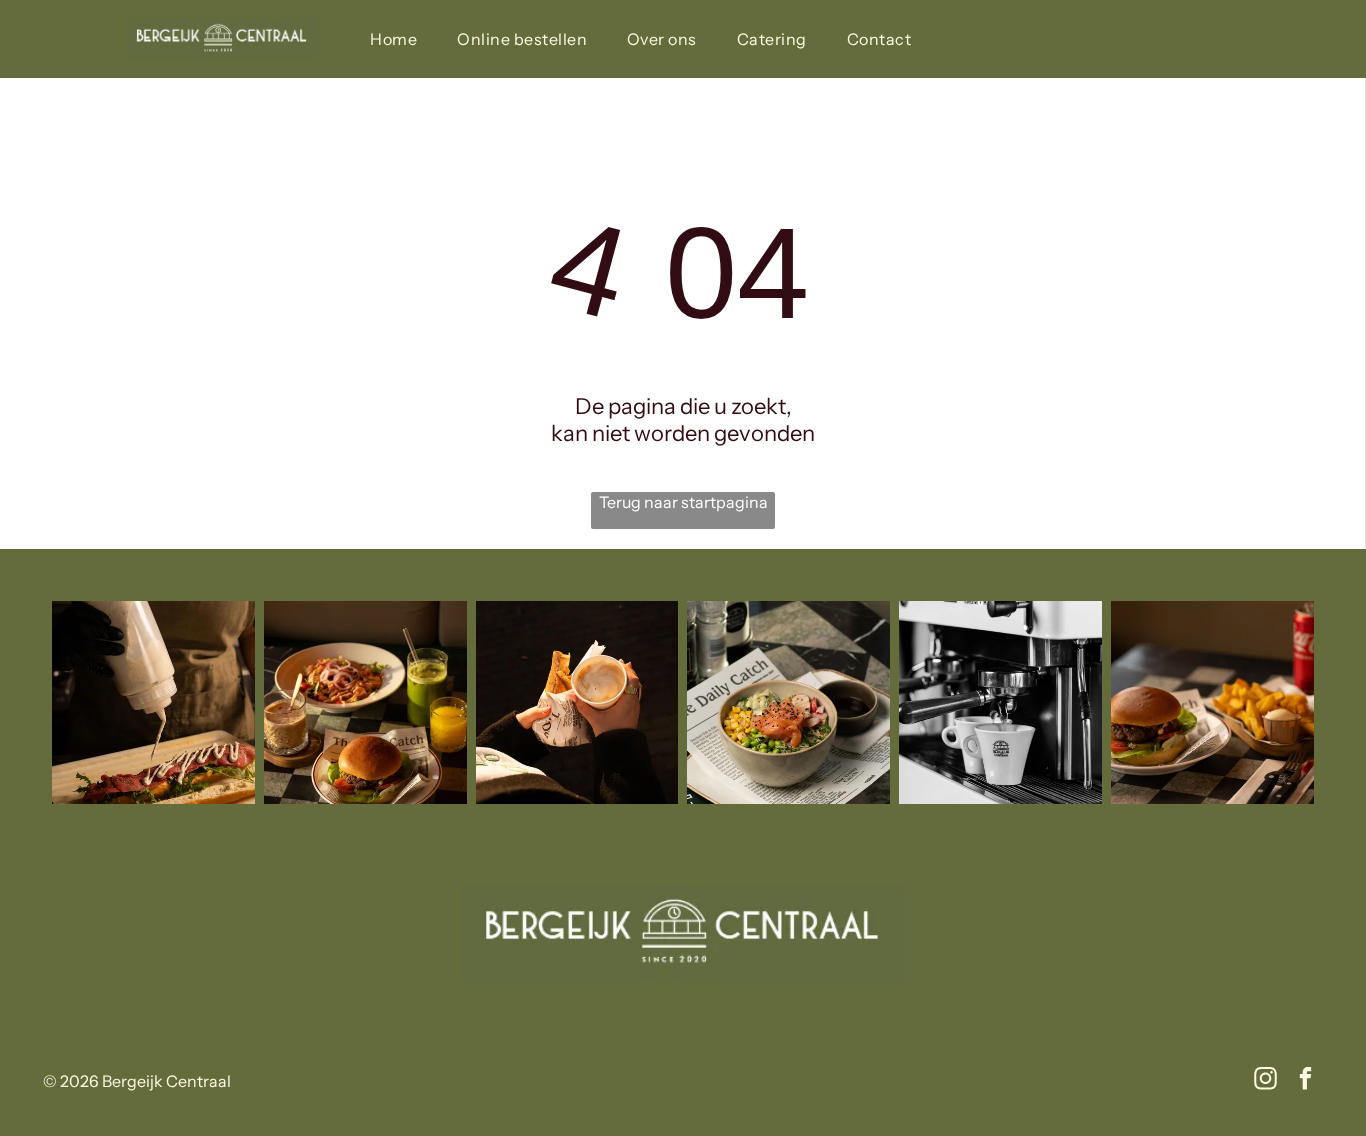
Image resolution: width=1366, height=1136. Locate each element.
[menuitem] (393, 39)
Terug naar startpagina (683, 502)
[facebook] (1305, 1081)
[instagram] (1265, 1081)
